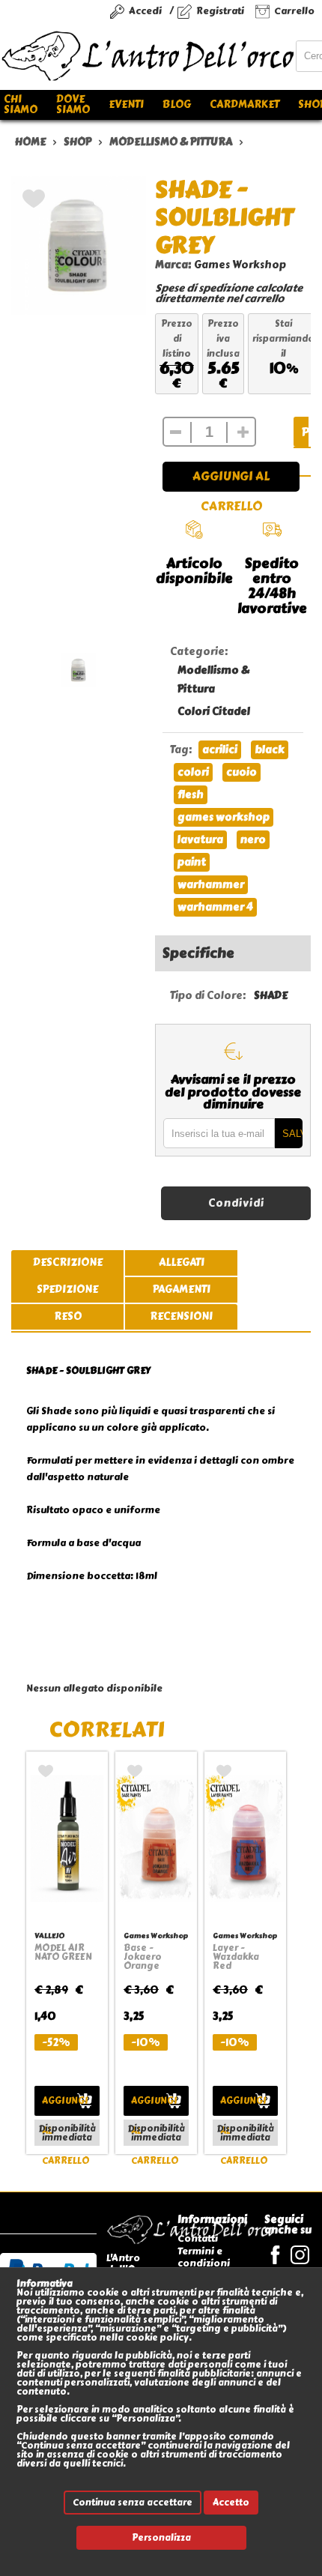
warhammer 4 (215, 907)
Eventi (126, 105)
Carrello (294, 11)
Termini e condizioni (204, 2257)
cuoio (241, 772)
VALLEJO (49, 1936)
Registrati (220, 11)
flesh (191, 795)
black (270, 750)
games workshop (224, 817)
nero (253, 840)
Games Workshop (240, 265)
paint (192, 862)
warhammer (211, 885)
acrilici (220, 750)
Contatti (198, 2238)
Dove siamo (73, 105)
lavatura (200, 840)
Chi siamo (21, 105)
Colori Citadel (214, 712)
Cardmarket (244, 105)
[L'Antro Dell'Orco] (148, 56)
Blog (177, 105)
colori (193, 772)
